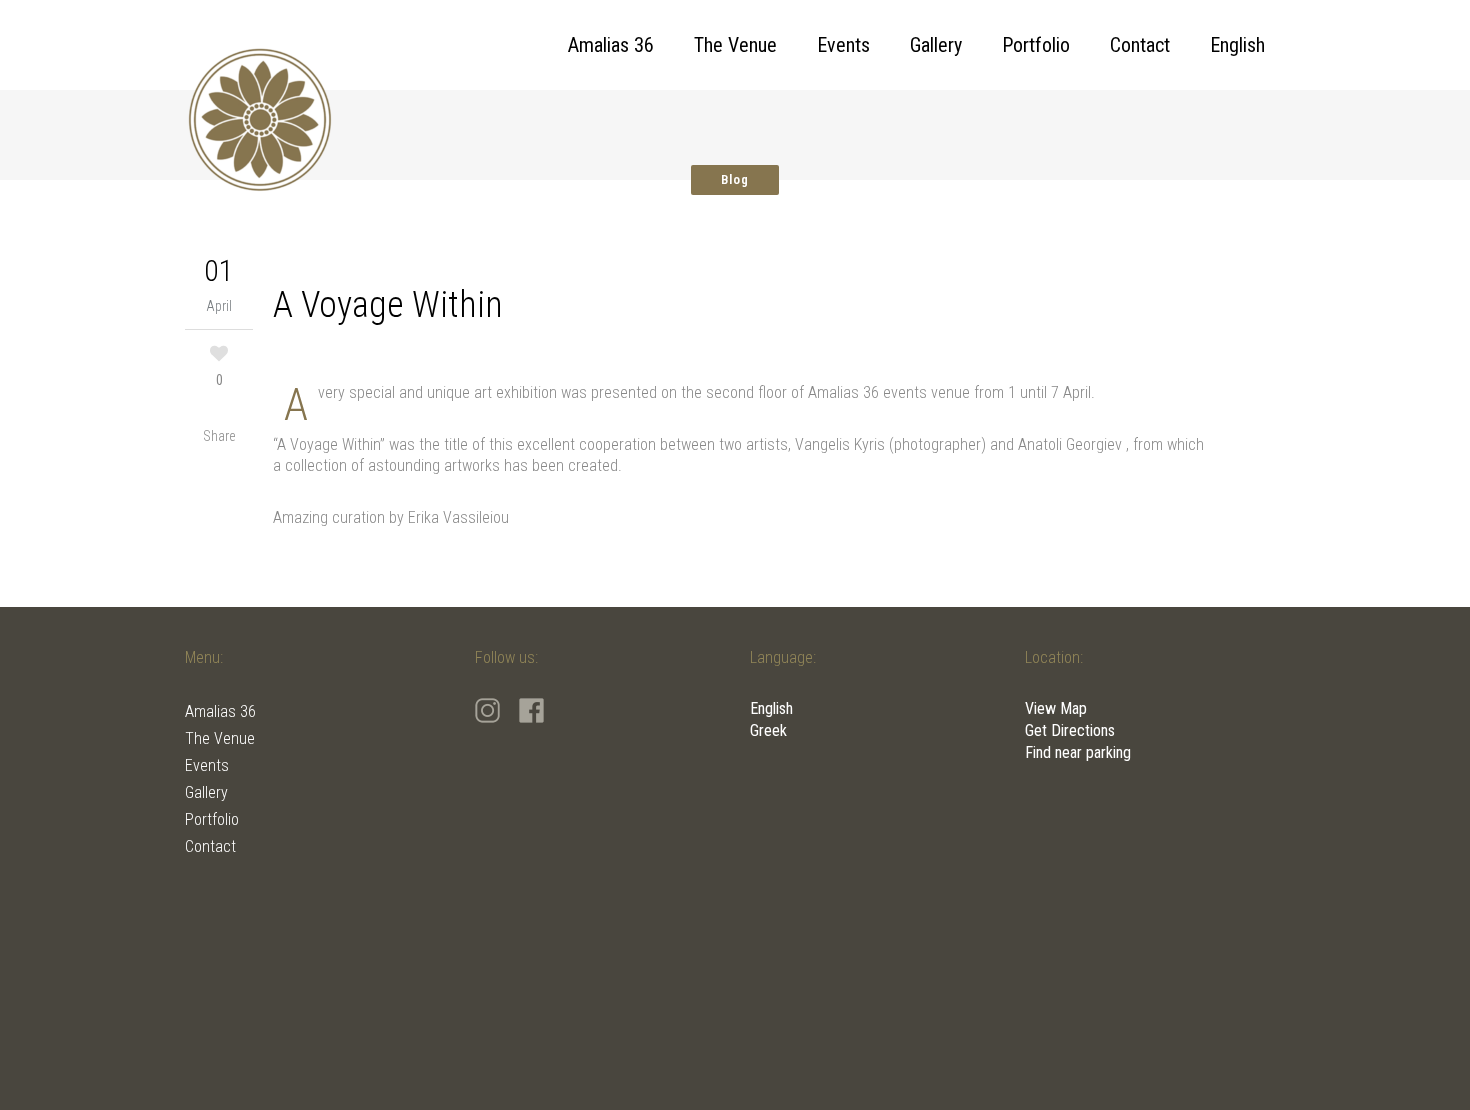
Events (207, 765)
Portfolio (212, 819)
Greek (768, 730)
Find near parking (1078, 752)
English (771, 708)
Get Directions (1070, 730)
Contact (210, 846)
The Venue (220, 738)
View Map (1056, 708)
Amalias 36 (220, 711)
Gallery (206, 792)
